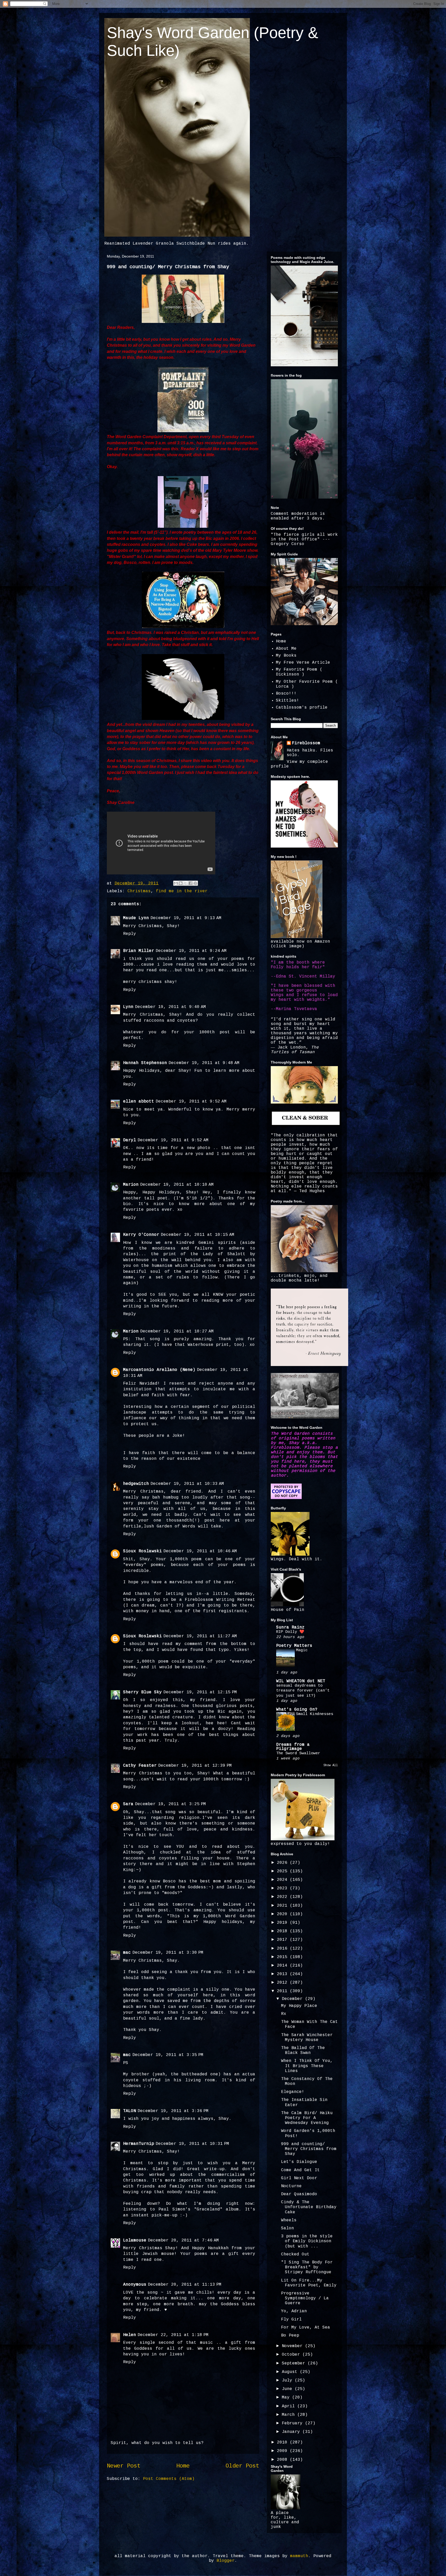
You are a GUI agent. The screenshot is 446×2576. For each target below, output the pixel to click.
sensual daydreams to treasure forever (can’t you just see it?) (303, 1691)
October (292, 2355)
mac (127, 1953)
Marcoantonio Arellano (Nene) (159, 1370)
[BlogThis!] (181, 883)
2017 (283, 1940)
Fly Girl (291, 2319)
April (290, 2406)
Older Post (242, 2466)
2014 (283, 1966)
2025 (283, 1871)
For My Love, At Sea (306, 2327)
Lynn (128, 1007)
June (288, 2389)
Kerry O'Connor (141, 1235)
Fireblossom (306, 743)
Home (183, 2466)
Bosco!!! (286, 694)
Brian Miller (139, 951)
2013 (283, 1974)
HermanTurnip (139, 2144)
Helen (130, 2335)
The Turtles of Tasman (295, 1050)
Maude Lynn (136, 918)
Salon (288, 2228)
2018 (283, 1931)
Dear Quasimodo (299, 2194)
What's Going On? (297, 1710)
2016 (283, 1949)
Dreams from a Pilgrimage (293, 1747)
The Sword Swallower (298, 1753)
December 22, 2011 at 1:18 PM (173, 2335)
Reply (130, 934)
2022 (283, 1897)
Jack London (292, 1048)
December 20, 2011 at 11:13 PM (185, 2285)
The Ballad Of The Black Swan (303, 2050)
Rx (284, 2014)
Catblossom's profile (302, 708)
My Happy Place (299, 2006)
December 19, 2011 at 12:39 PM (195, 1766)
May (287, 2397)
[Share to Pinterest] (195, 883)
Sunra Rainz (290, 1627)
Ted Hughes (312, 1191)
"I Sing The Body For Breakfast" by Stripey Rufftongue (307, 2267)
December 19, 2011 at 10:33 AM (187, 1484)
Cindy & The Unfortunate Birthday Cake (309, 2207)
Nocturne (291, 2186)
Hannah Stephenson (145, 1063)
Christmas (139, 891)
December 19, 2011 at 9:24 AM (191, 951)
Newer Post (124, 2466)
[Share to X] (186, 883)
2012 (283, 1983)
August (291, 2372)
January (292, 2432)
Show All (331, 1765)
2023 (283, 1888)
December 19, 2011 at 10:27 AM (177, 1331)
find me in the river (182, 891)
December (293, 1999)
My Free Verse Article (303, 663)
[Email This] (176, 883)
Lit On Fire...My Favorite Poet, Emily (309, 2283)
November (293, 2346)
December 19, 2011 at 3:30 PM (168, 1953)
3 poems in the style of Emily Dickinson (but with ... (307, 2241)
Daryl (130, 1140)
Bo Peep (290, 2336)
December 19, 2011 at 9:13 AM (186, 918)
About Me (286, 649)
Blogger (226, 2561)
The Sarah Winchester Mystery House (307, 2038)
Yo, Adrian (294, 2311)
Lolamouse (135, 2240)
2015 (283, 1957)
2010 (283, 2442)
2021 (283, 1906)
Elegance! (293, 2092)
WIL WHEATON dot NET (301, 1681)
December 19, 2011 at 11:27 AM (200, 1636)
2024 (283, 1880)
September (295, 2363)
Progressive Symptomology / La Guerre (305, 2298)
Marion (131, 1185)
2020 (283, 1914)
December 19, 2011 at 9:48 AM (204, 1063)
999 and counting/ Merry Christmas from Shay (309, 2149)
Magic (302, 1650)
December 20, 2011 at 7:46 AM (183, 2240)
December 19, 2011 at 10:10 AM (177, 1185)
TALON (130, 2111)
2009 (283, 2451)
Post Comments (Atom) (169, 2479)
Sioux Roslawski (142, 1551)
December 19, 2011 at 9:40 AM (170, 1007)
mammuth (299, 2556)
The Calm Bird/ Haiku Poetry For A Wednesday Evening (307, 2118)
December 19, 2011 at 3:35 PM (168, 2055)
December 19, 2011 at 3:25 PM (170, 1804)
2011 (283, 1991)
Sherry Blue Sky (142, 1692)
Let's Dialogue (299, 2162)
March (290, 2415)
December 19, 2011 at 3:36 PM (173, 2111)
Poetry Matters (294, 1646)
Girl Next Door (299, 2178)
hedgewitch (136, 1484)
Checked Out (295, 2254)
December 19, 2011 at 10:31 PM (192, 2144)
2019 (283, 1923)
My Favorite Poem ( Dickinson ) (299, 672)
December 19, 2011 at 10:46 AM (200, 1551)
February (293, 2423)
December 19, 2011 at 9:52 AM (191, 1101)
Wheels (289, 2220)
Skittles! (288, 701)
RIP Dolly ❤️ (290, 1632)
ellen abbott (139, 1101)
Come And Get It (300, 2170)
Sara (128, 1804)
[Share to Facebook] (190, 883)
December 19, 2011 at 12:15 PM (200, 1692)
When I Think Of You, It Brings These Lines (307, 2066)
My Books (286, 656)
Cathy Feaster (140, 1766)
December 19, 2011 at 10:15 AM (198, 1235)
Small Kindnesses (315, 1714)
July (288, 2380)
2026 (283, 1863)
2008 (283, 2460)
